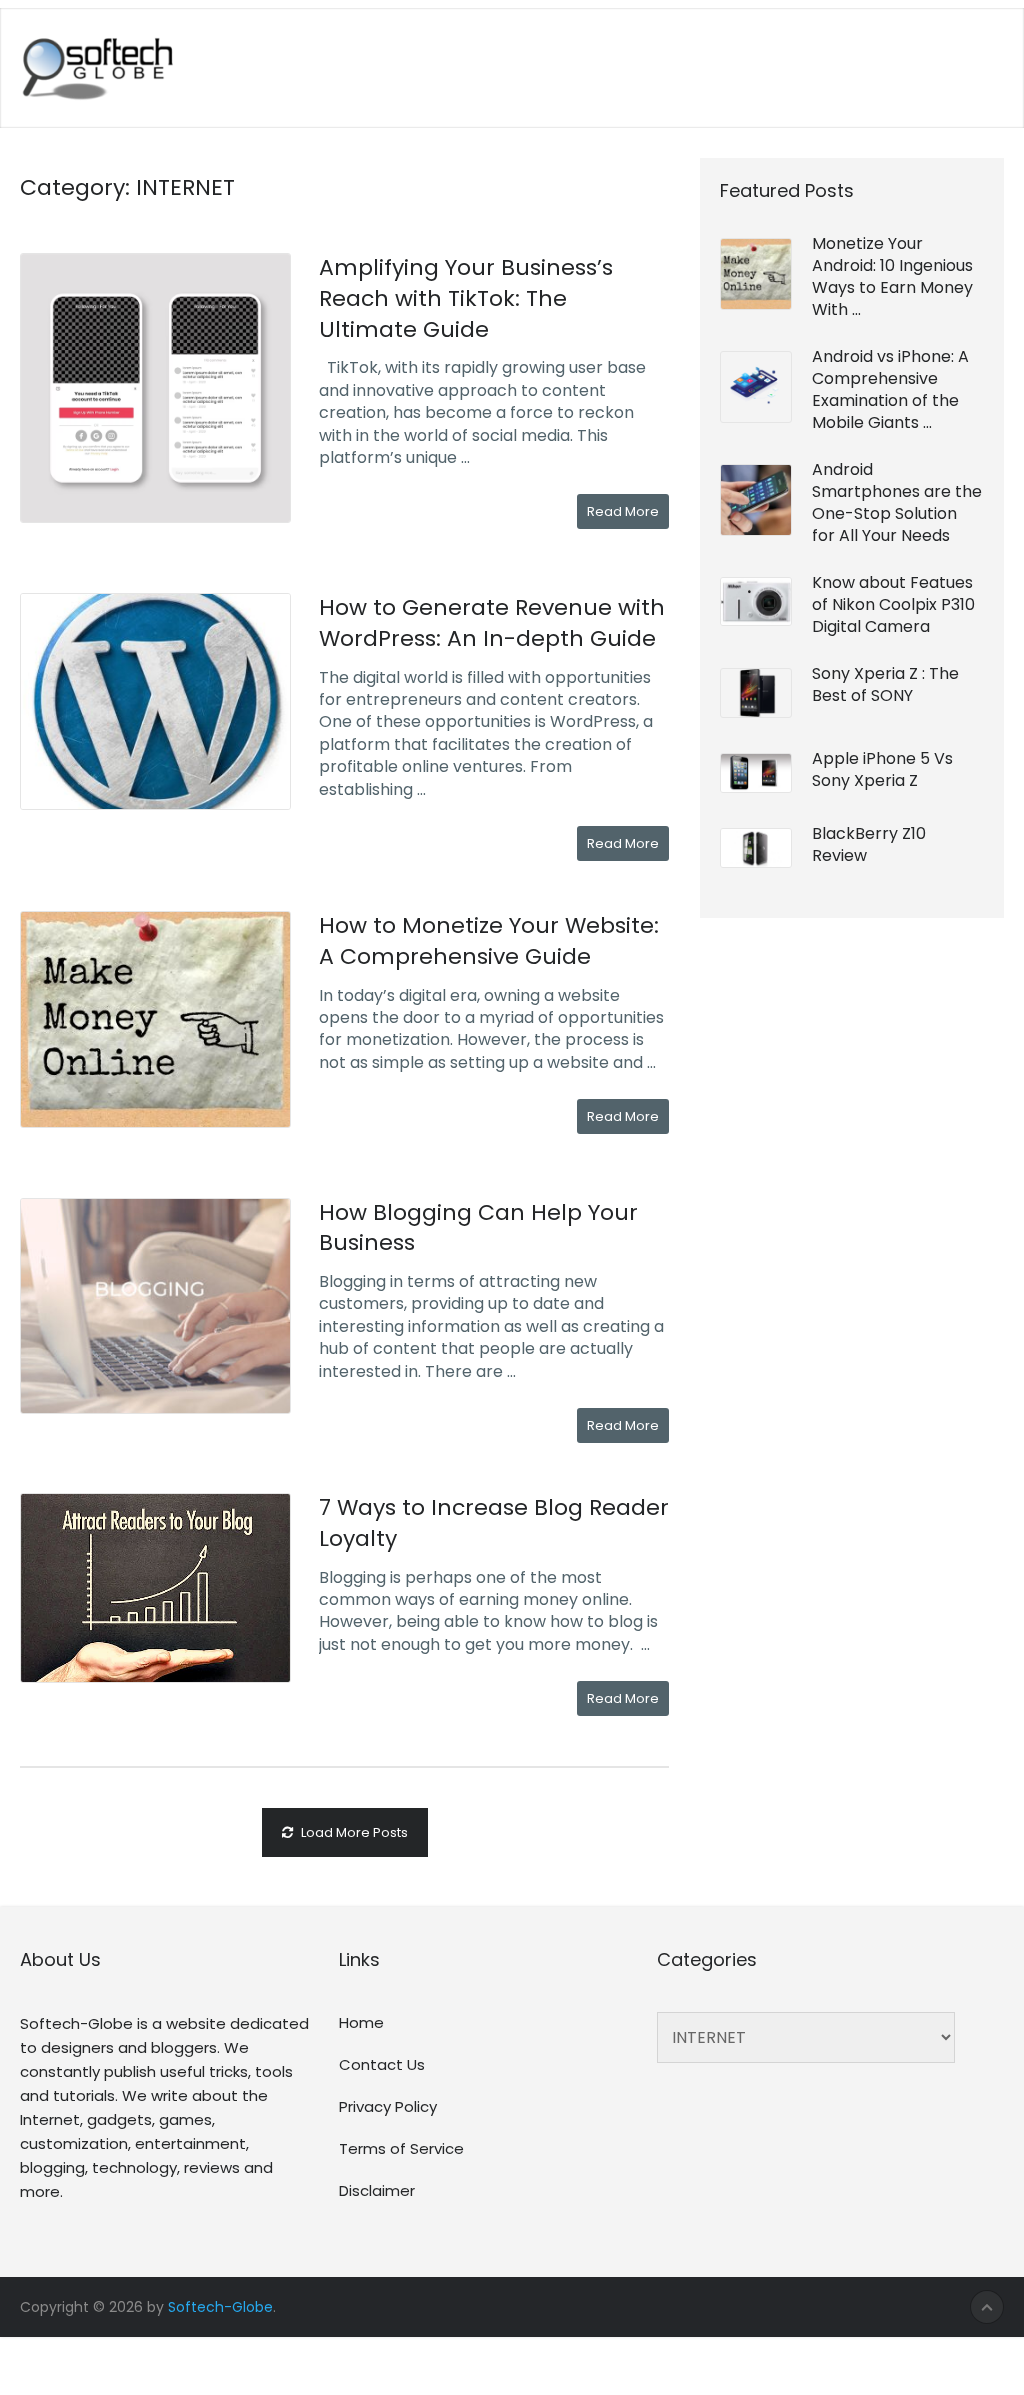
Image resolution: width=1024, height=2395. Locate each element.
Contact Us (382, 2064)
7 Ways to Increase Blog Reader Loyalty (494, 1523)
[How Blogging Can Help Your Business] (154, 1306)
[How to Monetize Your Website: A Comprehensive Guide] (154, 1019)
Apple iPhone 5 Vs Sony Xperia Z (882, 769)
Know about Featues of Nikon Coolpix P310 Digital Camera (893, 604)
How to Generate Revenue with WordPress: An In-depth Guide (492, 623)
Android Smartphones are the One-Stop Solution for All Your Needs (897, 502)
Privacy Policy (388, 2106)
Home (361, 2022)
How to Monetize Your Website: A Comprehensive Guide (489, 941)
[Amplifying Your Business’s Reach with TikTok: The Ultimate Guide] (154, 388)
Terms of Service (401, 2148)
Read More (623, 511)
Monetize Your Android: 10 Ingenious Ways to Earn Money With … (892, 276)
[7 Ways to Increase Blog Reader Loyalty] (154, 1588)
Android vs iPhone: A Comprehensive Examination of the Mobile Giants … (890, 389)
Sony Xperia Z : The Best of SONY (885, 684)
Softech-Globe (220, 2307)
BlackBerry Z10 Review (869, 844)
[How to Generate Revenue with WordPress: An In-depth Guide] (154, 701)
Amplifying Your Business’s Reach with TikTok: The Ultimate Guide (466, 298)
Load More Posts (354, 1832)
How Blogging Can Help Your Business (478, 1228)
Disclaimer (377, 2190)
